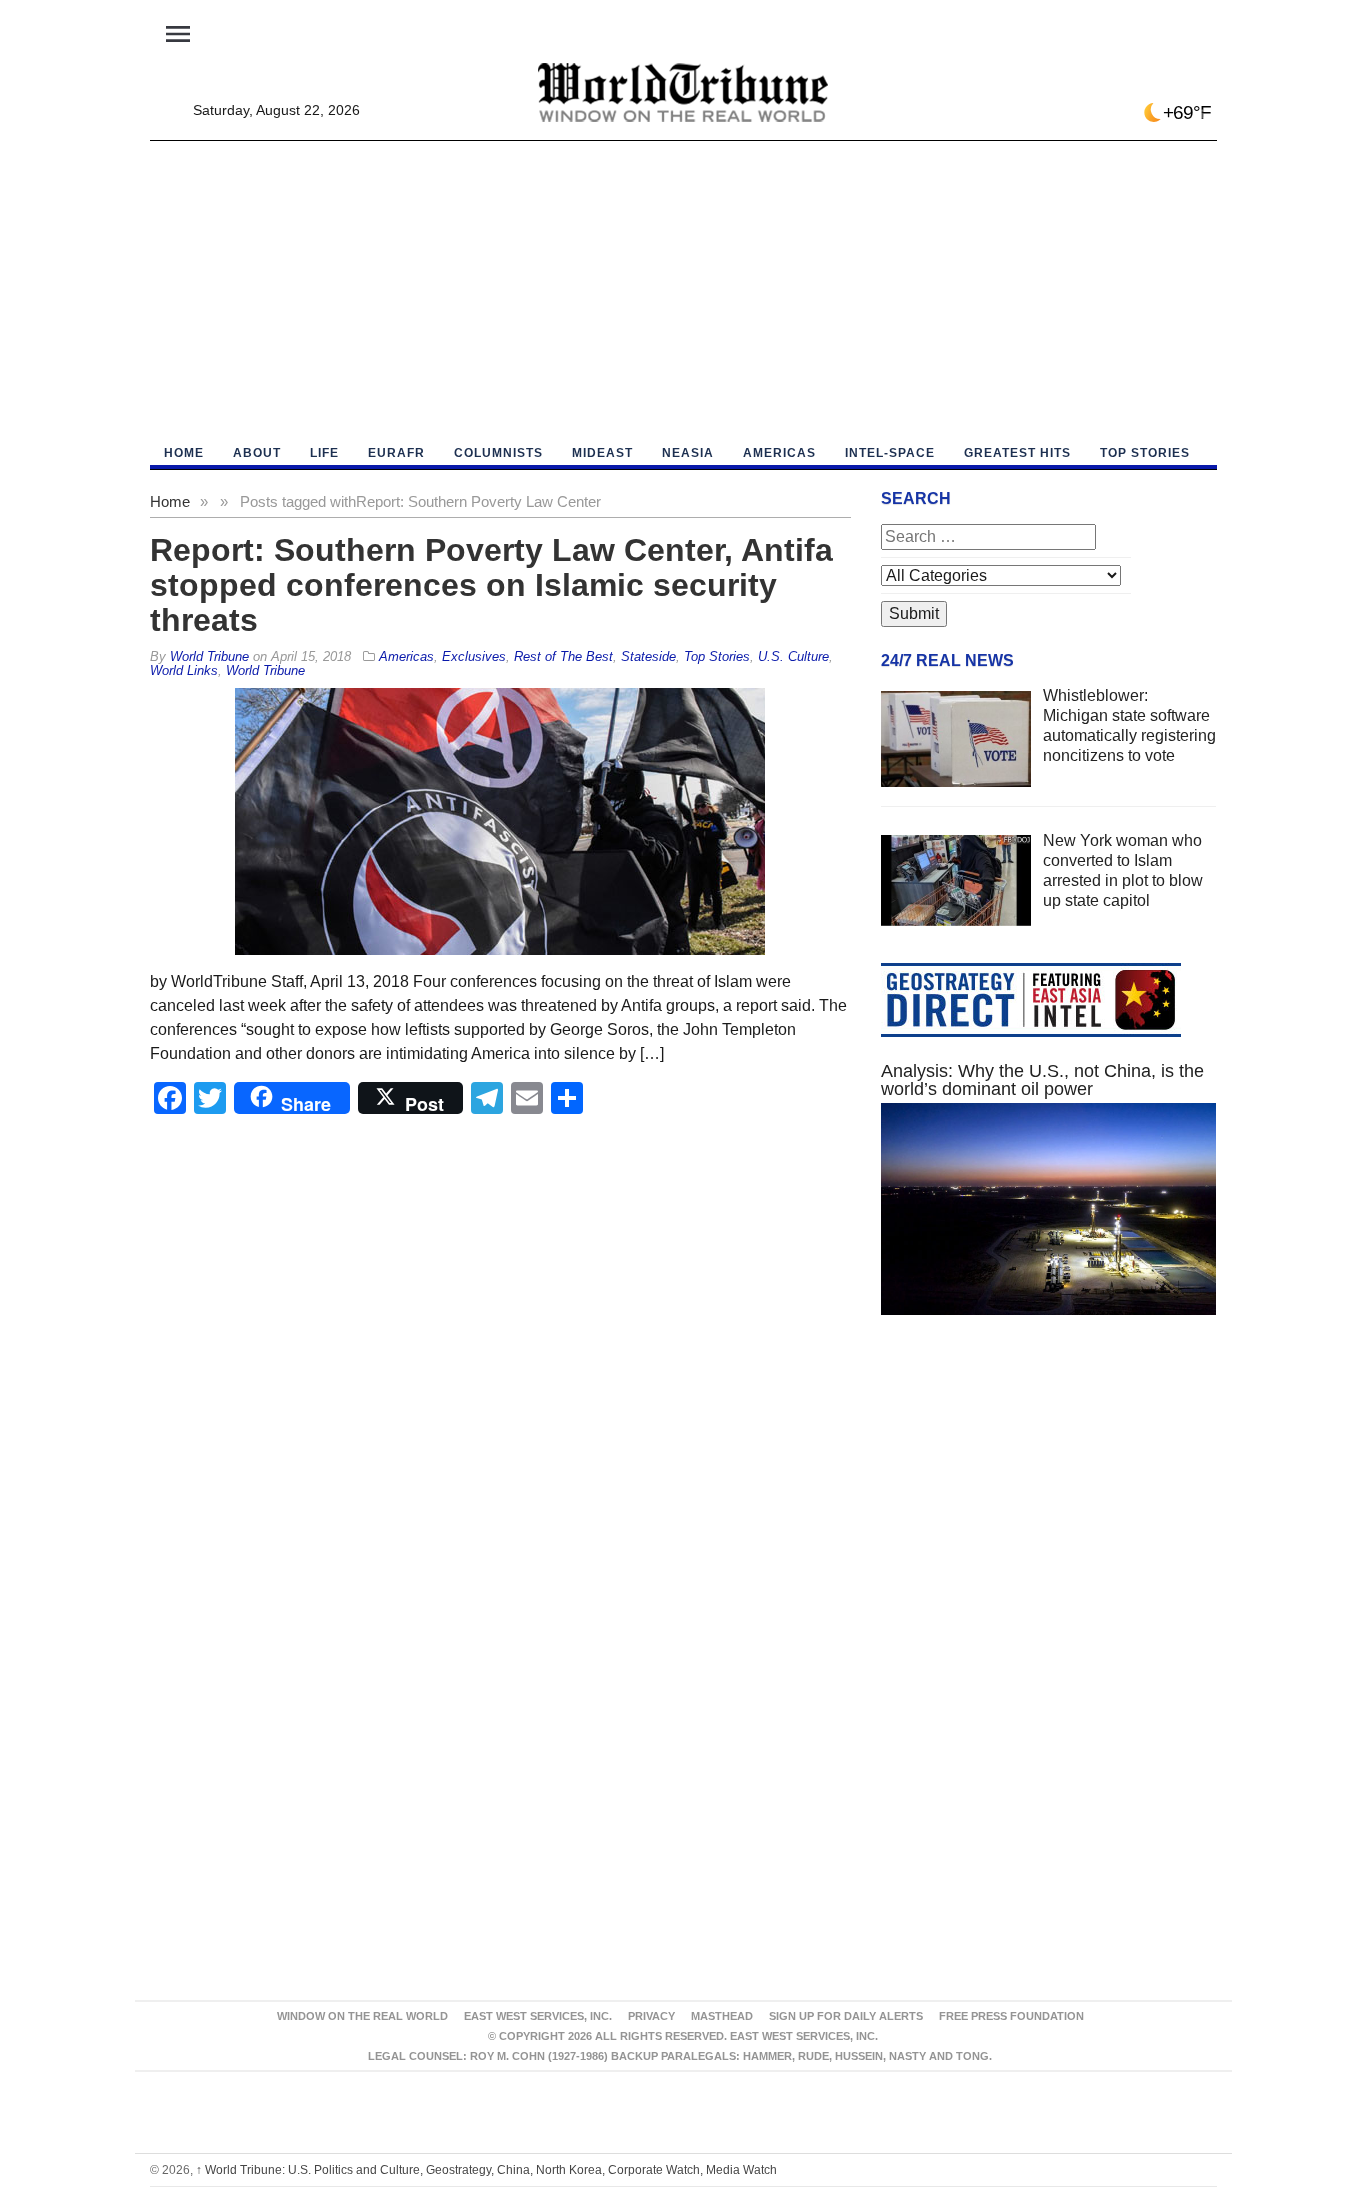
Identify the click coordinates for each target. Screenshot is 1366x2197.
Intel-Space (890, 453)
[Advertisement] (683, 291)
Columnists (498, 453)
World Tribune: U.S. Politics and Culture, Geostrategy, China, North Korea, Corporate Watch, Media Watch (486, 2170)
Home (170, 501)
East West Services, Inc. (538, 2016)
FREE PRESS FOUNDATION (1011, 2016)
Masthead (722, 2016)
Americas (779, 453)
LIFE (324, 453)
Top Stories (1145, 453)
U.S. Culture (793, 656)
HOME (184, 453)
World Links (184, 670)
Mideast (602, 453)
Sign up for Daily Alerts (846, 2016)
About (257, 453)
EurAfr (396, 453)
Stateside (648, 656)
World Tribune (265, 670)
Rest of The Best (563, 656)
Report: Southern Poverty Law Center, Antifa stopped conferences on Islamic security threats (491, 585)
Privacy (651, 2016)
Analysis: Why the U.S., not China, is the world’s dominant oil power (1042, 1080)
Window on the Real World (362, 2016)
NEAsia (688, 453)
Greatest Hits (1017, 453)
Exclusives (474, 656)
